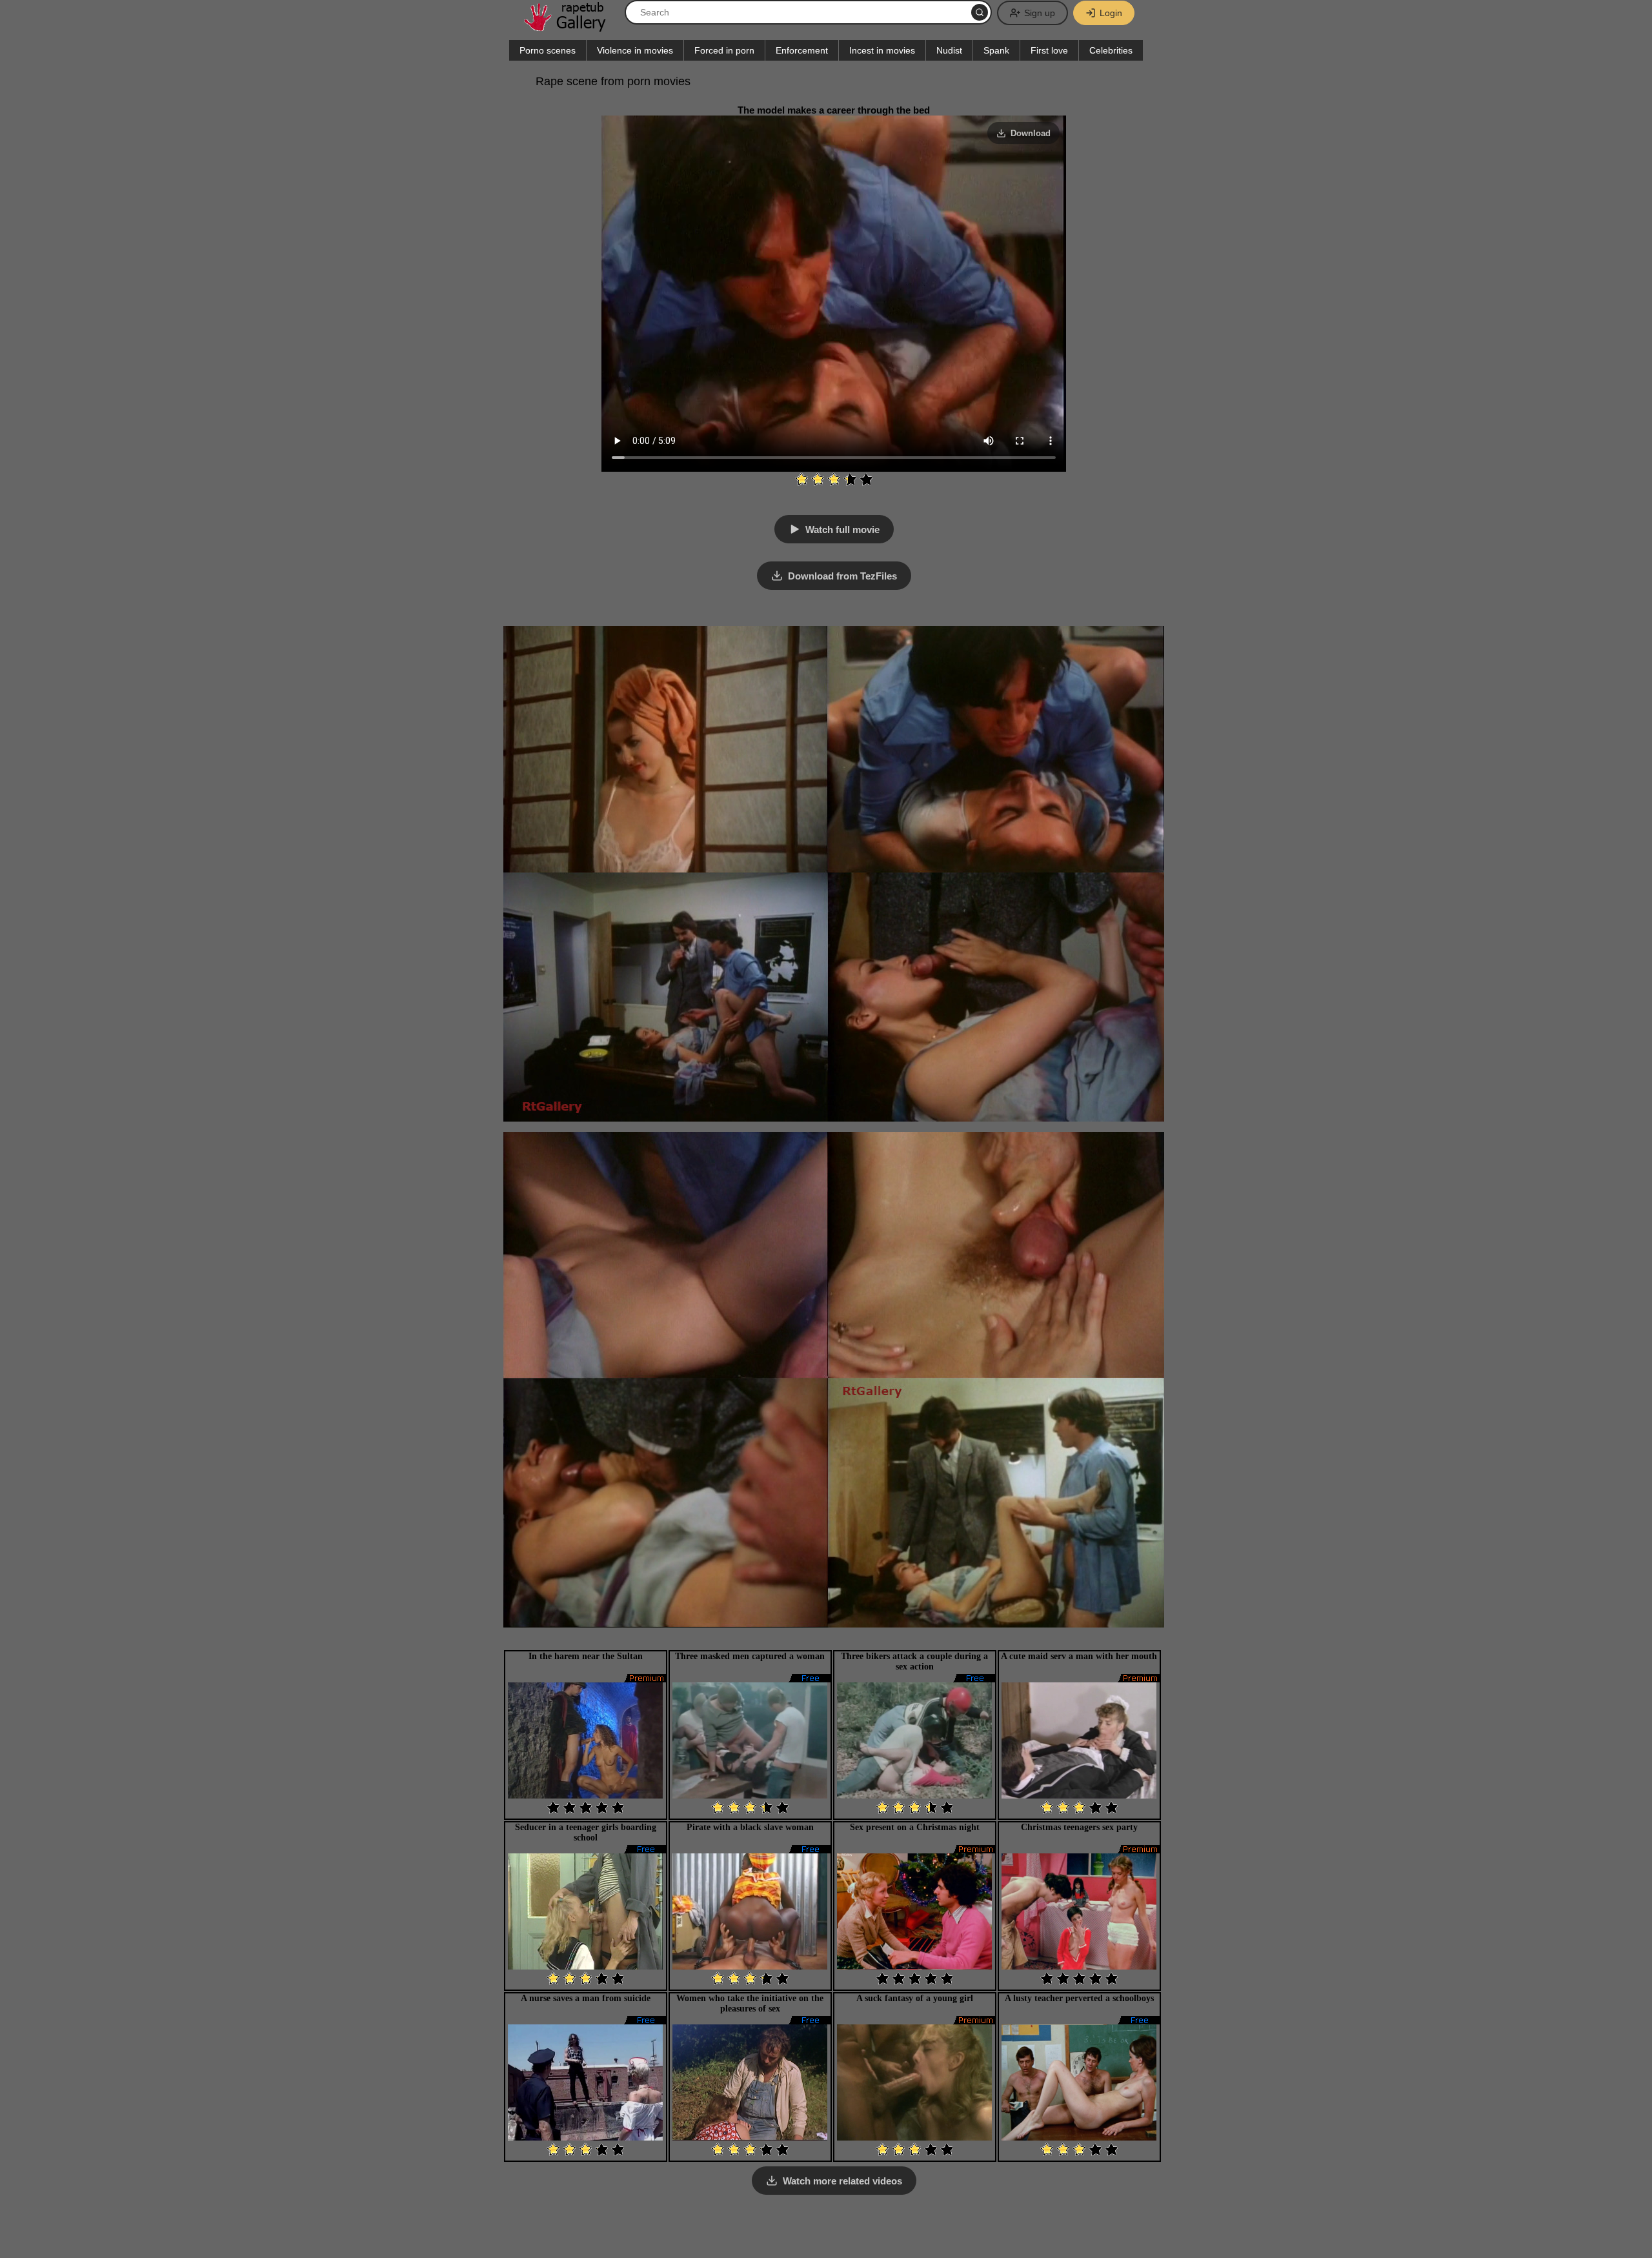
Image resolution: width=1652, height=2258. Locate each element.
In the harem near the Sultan (586, 1656)
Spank (996, 50)
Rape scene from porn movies (613, 81)
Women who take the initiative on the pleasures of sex (750, 2003)
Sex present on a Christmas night (915, 1827)
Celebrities (1111, 50)
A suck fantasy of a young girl (915, 1998)
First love (1049, 50)
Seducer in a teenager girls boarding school (586, 1832)
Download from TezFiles (842, 576)
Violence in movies (635, 50)
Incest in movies (882, 50)
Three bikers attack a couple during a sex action (914, 1661)
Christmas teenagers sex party (1079, 1827)
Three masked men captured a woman (750, 1656)
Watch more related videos (842, 2181)
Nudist (949, 50)
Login (1111, 13)
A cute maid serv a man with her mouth (1079, 1656)
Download (1031, 133)
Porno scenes (548, 50)
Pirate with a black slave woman (750, 1827)
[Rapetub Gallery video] (571, 27)
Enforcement (802, 50)
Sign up (1040, 13)
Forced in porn (724, 50)
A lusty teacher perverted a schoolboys (1079, 1998)
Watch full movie (842, 529)
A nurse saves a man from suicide (586, 1998)
